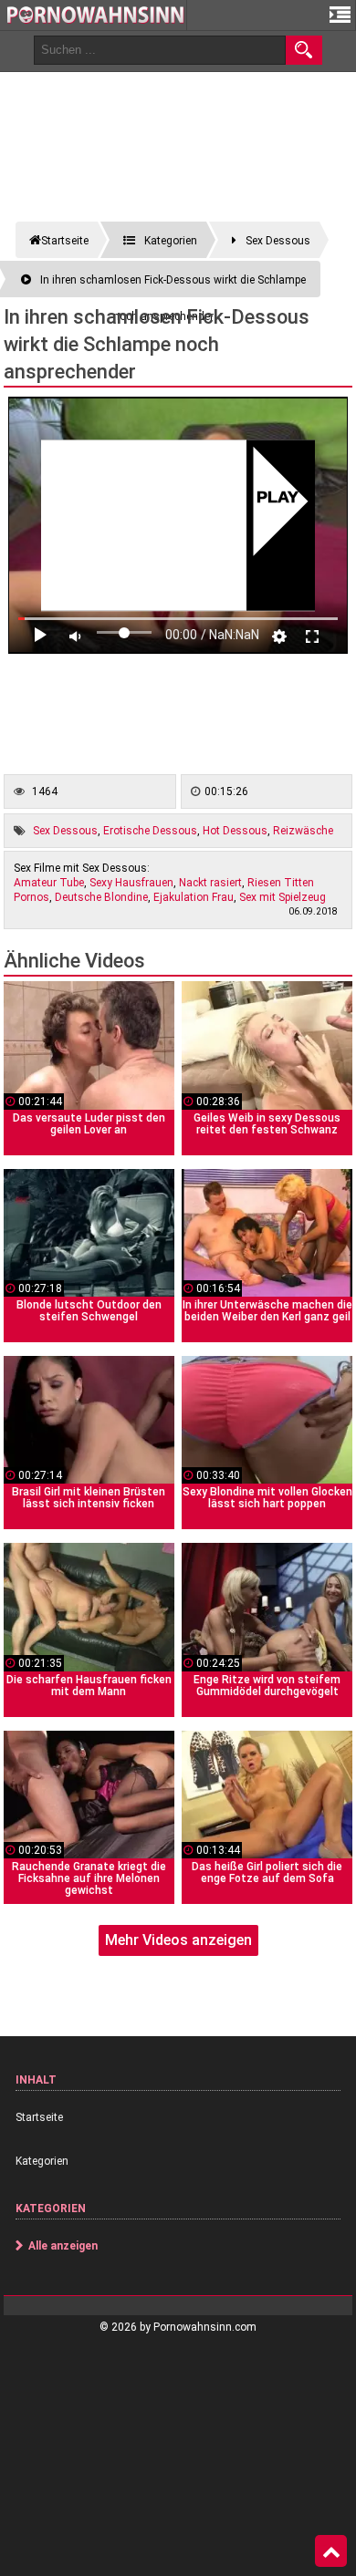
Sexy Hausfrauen (131, 883)
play (278, 498)
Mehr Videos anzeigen (178, 1940)
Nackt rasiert (210, 883)
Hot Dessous (235, 831)
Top (331, 2551)
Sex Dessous (65, 831)
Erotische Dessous (150, 831)
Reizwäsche (303, 831)
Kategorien (42, 2161)
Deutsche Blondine (101, 897)
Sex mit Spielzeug (283, 897)
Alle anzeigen (63, 2246)
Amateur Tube (49, 883)
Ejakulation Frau (194, 897)
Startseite (39, 2117)
